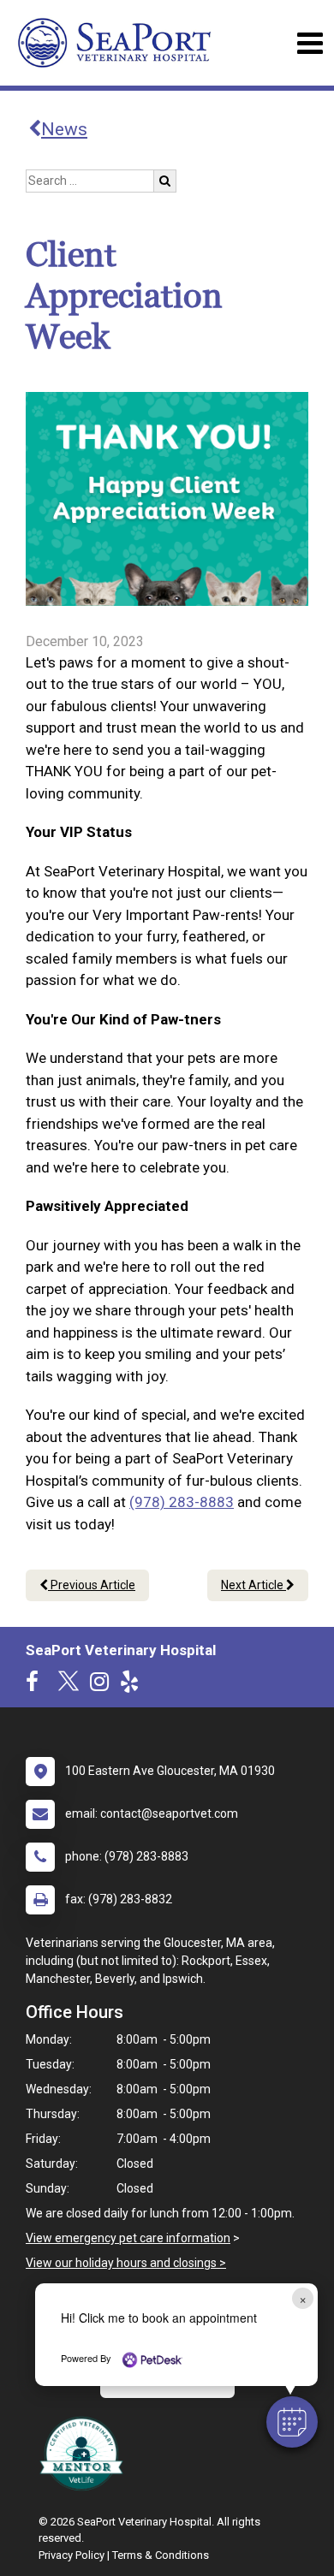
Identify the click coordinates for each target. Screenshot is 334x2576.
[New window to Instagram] (104, 1685)
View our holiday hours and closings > (126, 2263)
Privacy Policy (72, 2555)
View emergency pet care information (128, 2238)
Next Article (253, 1585)
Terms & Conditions (161, 2555)
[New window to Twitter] (69, 1685)
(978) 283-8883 (182, 1502)
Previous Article (92, 1585)
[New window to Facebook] (36, 1685)
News (64, 129)
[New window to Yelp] (134, 1685)
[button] (292, 2422)
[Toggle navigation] (310, 43)
